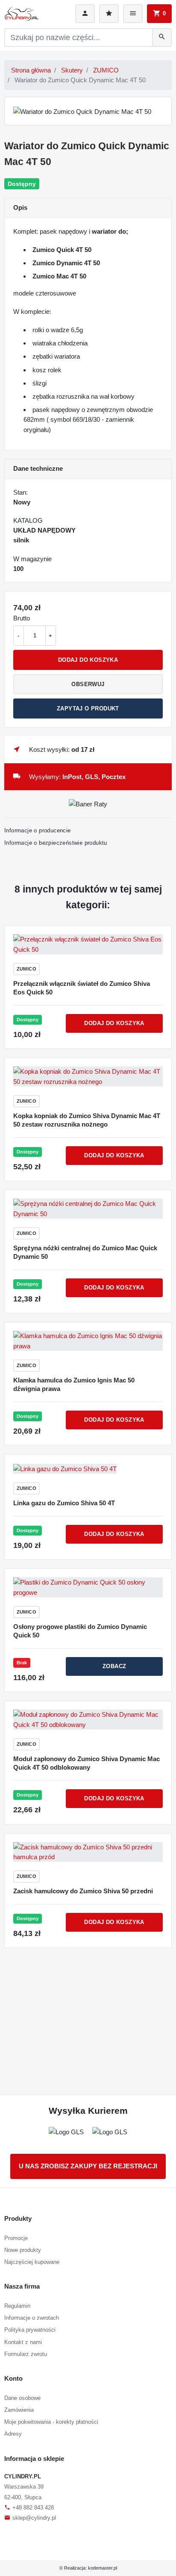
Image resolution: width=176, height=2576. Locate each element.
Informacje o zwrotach (32, 2318)
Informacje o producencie (38, 830)
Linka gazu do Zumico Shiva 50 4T (64, 1503)
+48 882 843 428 (29, 2508)
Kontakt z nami (23, 2342)
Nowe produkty (23, 2250)
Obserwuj (88, 684)
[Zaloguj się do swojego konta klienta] (85, 14)
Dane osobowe (22, 2398)
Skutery (72, 70)
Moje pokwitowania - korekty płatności (51, 2422)
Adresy (13, 2434)
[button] (159, 14)
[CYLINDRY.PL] (21, 14)
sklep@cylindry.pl (30, 2518)
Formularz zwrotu (26, 2354)
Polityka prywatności (30, 2330)
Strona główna (31, 70)
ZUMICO (106, 70)
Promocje (16, 2238)
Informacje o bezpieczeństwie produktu (56, 843)
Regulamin (17, 2306)
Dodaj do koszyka (88, 660)
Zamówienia (19, 2410)
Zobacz (114, 1666)
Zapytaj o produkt (88, 708)
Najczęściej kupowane (32, 2262)
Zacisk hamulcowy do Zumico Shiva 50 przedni (83, 1891)
